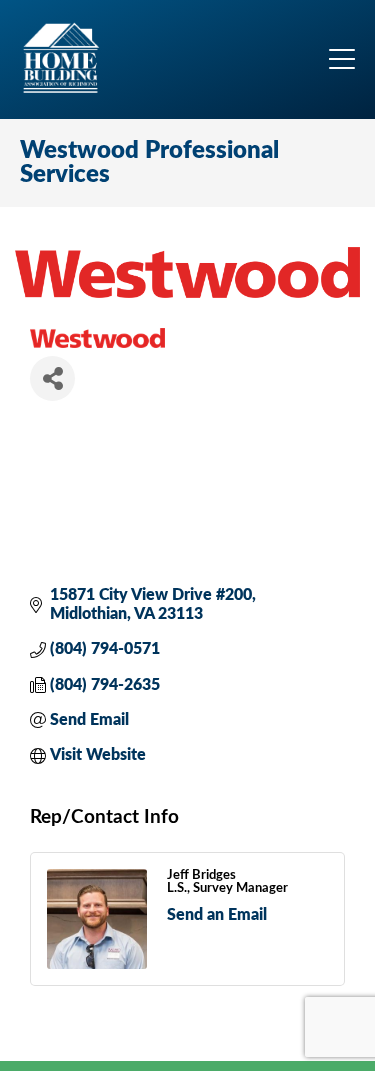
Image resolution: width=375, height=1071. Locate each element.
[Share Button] (52, 378)
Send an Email (217, 915)
